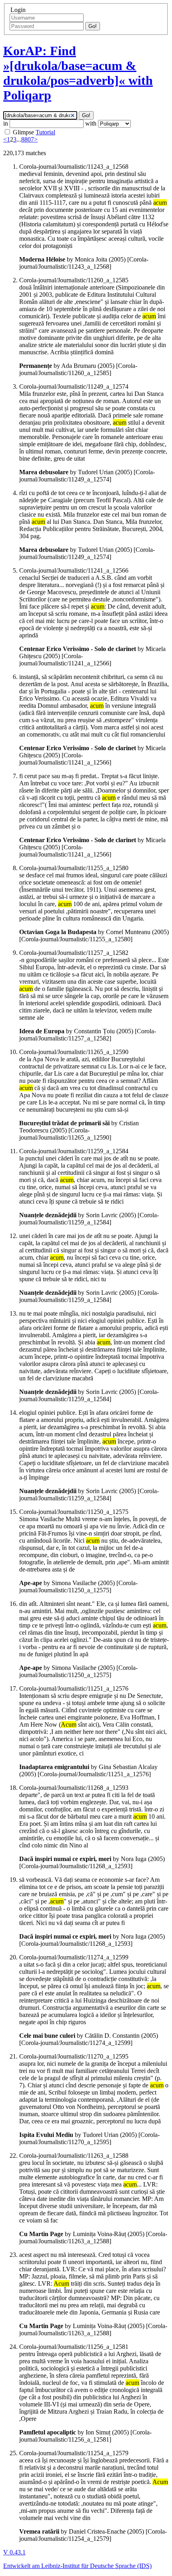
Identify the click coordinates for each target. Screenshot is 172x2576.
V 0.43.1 (14, 2552)
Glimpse (23, 132)
